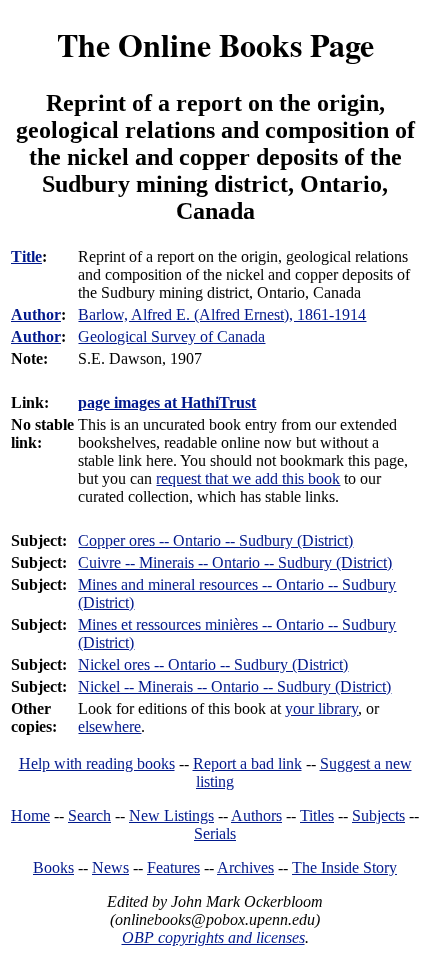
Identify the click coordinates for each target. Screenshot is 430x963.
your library (321, 708)
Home (30, 815)
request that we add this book (248, 478)
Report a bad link (247, 763)
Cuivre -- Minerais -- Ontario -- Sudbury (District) (235, 562)
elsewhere (109, 726)
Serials (215, 833)
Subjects (378, 815)
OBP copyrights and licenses (213, 937)
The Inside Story (344, 867)
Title (26, 256)
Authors (256, 815)
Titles (317, 815)
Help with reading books (97, 763)
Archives (245, 867)
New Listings (171, 815)
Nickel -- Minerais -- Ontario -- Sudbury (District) (234, 686)
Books (53, 867)
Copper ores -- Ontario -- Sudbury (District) (215, 540)
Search (89, 815)
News (110, 867)
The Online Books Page (215, 44)
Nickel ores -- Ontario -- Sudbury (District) (213, 664)
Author (36, 314)
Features (173, 867)
